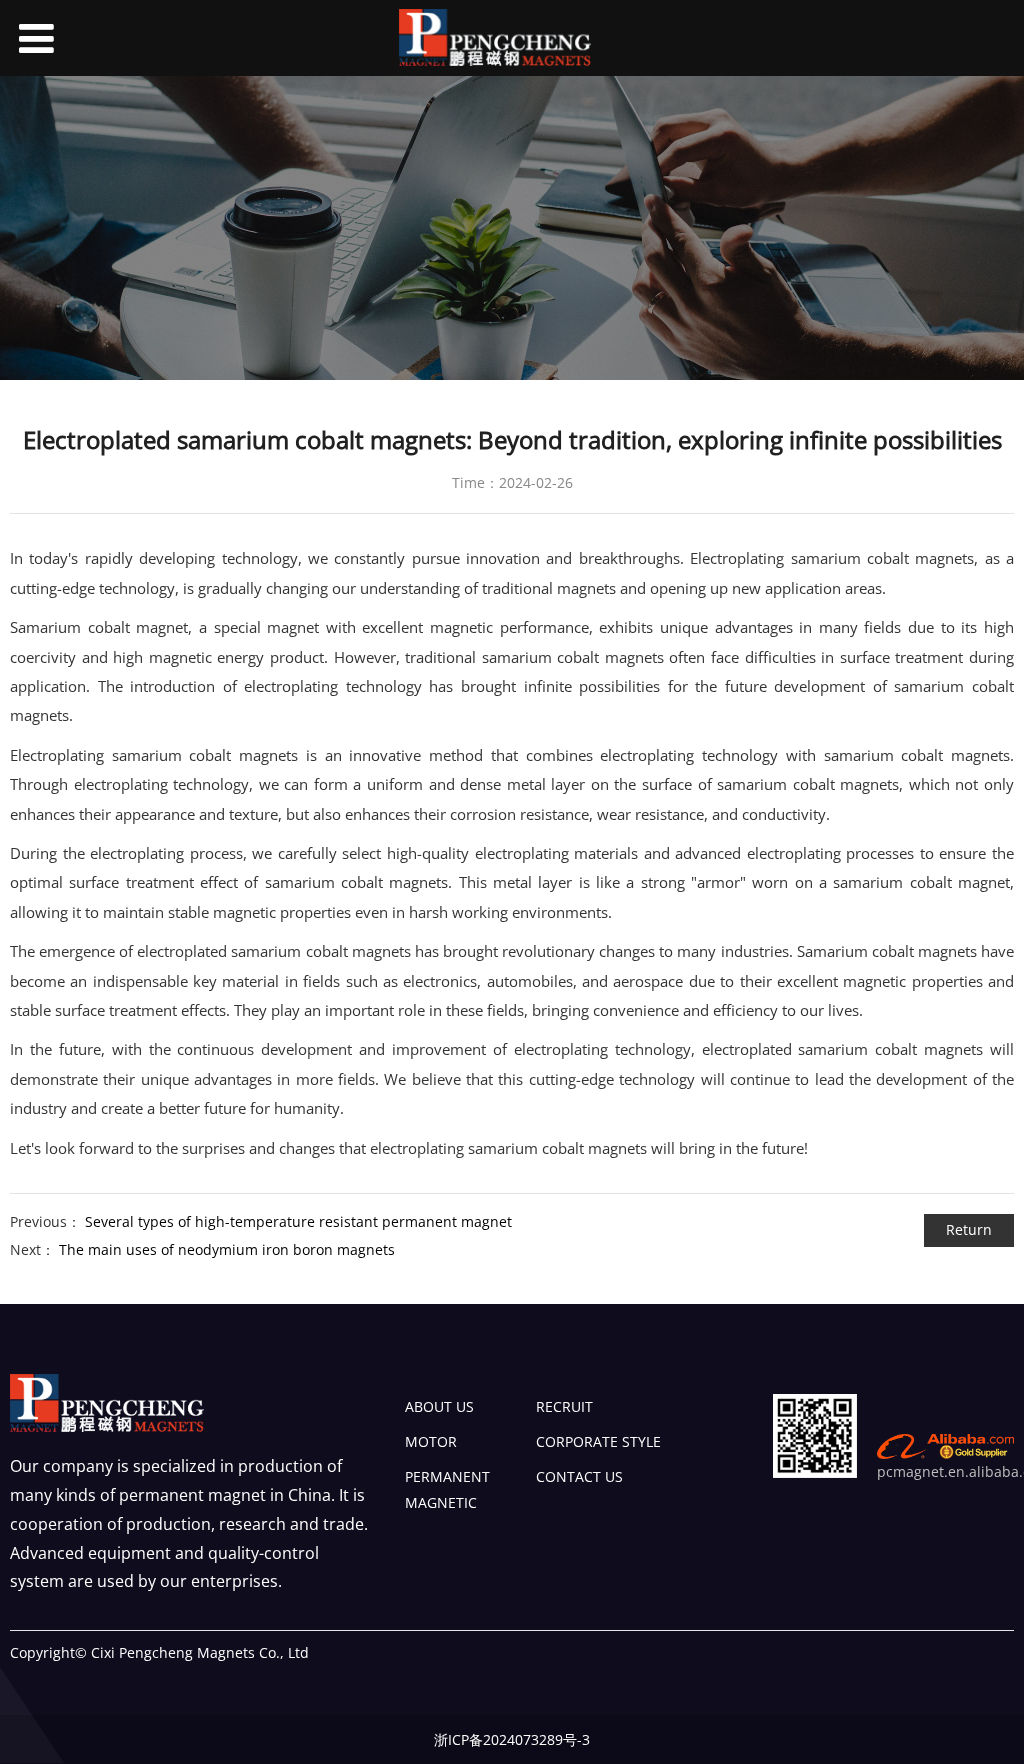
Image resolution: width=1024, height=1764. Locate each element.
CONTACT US (579, 1476)
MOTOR (431, 1441)
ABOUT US (439, 1406)
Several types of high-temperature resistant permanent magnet (298, 1221)
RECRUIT (564, 1406)
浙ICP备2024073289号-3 (512, 1739)
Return (969, 1229)
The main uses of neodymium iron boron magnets (227, 1249)
